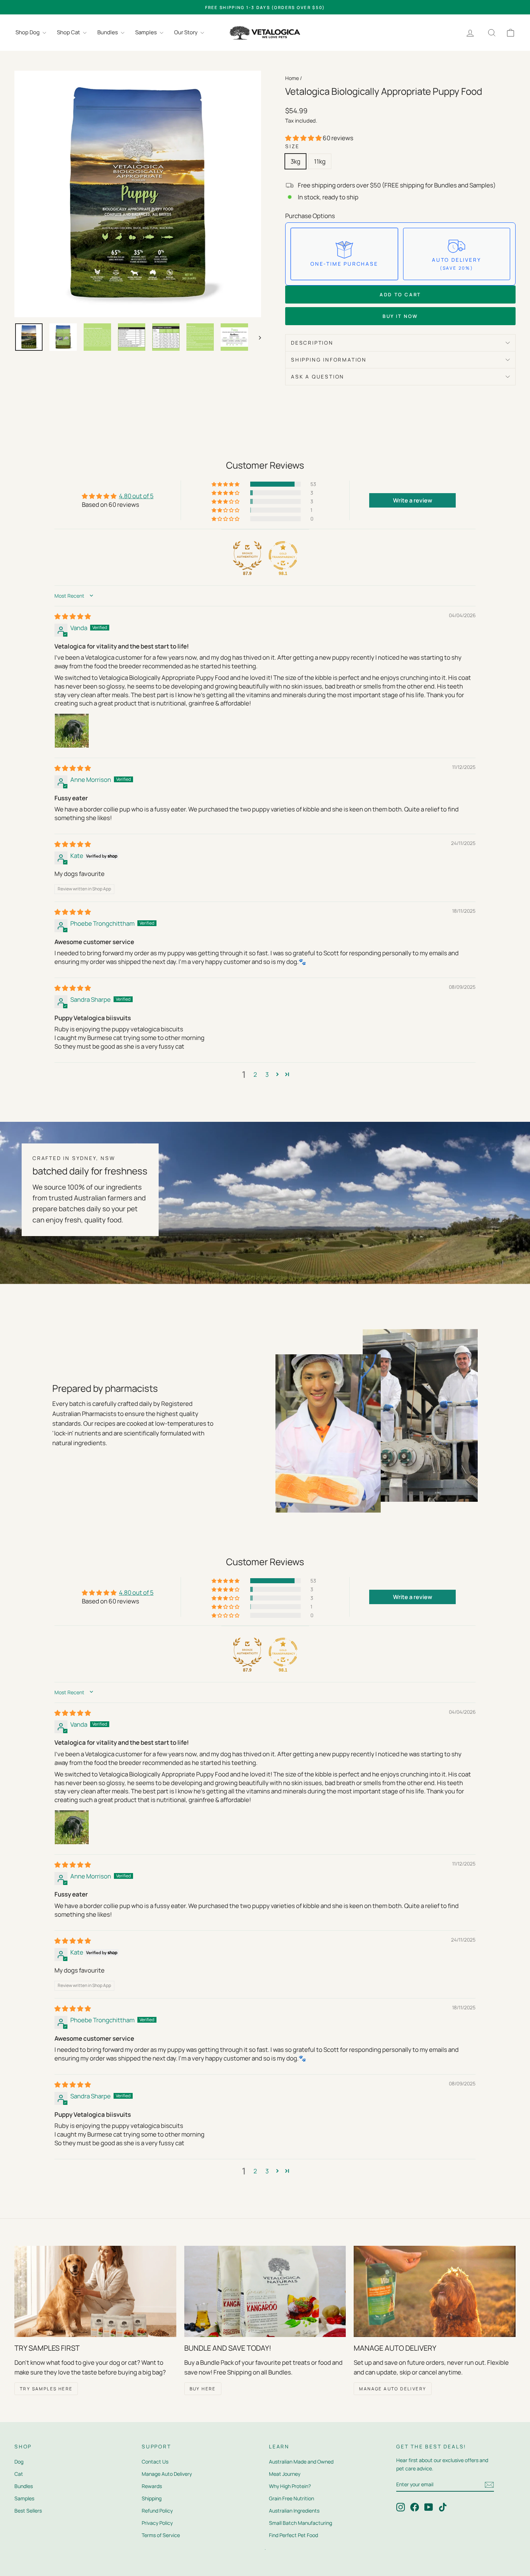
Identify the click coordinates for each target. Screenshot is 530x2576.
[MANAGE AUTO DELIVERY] (435, 2291)
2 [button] (255, 1074)
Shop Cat (69, 32)
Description (312, 343)
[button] (304, 138)
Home (292, 78)
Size (292, 146)
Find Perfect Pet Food (293, 2535)
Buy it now (400, 316)
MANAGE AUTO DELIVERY (393, 2389)
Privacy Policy (157, 2523)
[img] (73, 616)
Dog (19, 2462)
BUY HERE (203, 2389)
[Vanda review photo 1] (72, 731)
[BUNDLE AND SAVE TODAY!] (265, 2291)
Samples (147, 32)
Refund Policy (157, 2511)
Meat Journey (285, 2474)
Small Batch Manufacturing (301, 2523)
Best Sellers (28, 2511)
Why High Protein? (290, 2486)
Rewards (152, 2486)
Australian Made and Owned (301, 2462)
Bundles (108, 32)
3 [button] (267, 1074)
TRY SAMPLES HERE (46, 2389)
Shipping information (329, 360)
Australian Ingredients (294, 2511)
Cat (19, 2474)
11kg (320, 161)
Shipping (152, 2498)
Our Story (186, 32)
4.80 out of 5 (136, 496)
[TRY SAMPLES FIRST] (95, 2291)
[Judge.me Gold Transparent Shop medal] (283, 556)
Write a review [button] (413, 500)
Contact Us (155, 2462)
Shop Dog (28, 32)
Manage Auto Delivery (167, 2474)
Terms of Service (161, 2535)
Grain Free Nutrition (291, 2498)
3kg (295, 161)
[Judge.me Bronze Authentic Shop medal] (247, 556)
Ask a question (318, 377)
